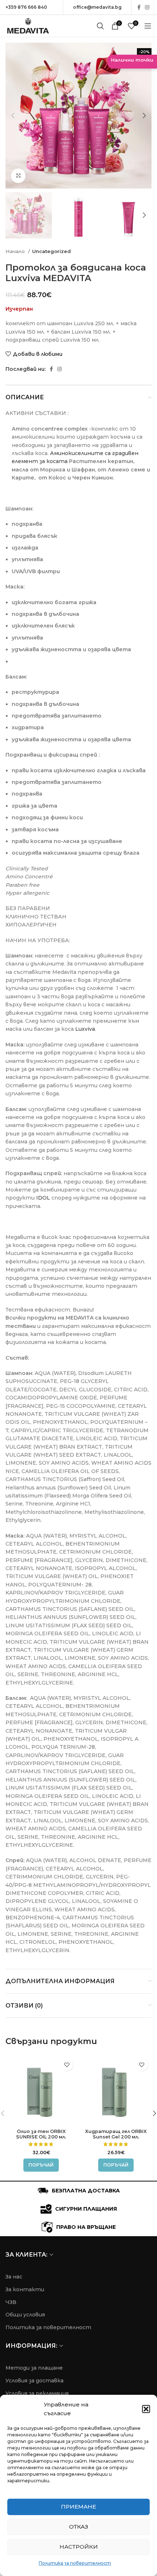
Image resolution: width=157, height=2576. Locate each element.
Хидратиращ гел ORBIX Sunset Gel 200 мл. (116, 2134)
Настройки (79, 2547)
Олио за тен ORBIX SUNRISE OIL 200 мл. (41, 2134)
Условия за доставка (35, 2381)
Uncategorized (51, 251)
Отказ (78, 2527)
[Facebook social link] (139, 7)
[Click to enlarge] (18, 176)
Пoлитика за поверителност (48, 2327)
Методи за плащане (34, 2368)
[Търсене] (100, 26)
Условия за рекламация (37, 2393)
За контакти (25, 2289)
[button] (146, 2409)
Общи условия (25, 2315)
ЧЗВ (11, 2302)
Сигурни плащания (86, 2209)
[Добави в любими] (67, 2065)
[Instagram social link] (147, 7)
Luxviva (85, 1029)
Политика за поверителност (75, 2563)
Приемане (78, 2507)
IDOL (43, 1198)
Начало (16, 251)
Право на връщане (86, 2227)
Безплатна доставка (86, 2191)
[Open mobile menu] (148, 26)
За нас (14, 2277)
